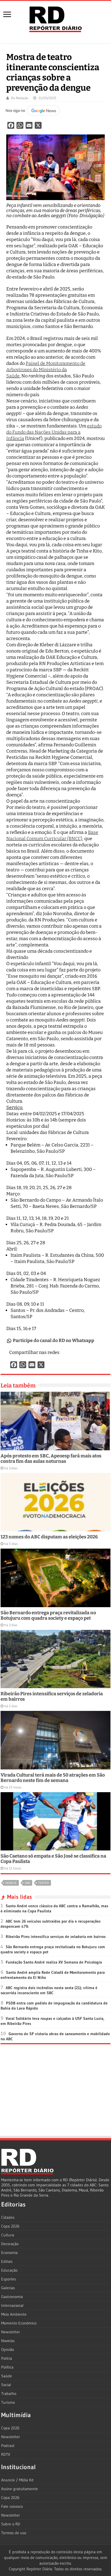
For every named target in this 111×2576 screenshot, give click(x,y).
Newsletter (11, 2332)
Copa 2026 (10, 2226)
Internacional (12, 2305)
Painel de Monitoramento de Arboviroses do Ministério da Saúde (46, 370)
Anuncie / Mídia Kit (17, 2480)
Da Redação (20, 98)
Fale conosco (12, 2506)
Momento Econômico (19, 2323)
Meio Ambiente (14, 2314)
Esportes (9, 2279)
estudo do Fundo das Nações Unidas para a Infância (54, 432)
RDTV (6, 2454)
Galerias (8, 2288)
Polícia (7, 2358)
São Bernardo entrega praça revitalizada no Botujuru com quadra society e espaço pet (48, 1615)
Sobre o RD (11, 2524)
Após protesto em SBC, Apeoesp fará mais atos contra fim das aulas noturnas (51, 1459)
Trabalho (9, 2394)
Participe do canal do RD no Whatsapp (54, 1340)
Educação (9, 2270)
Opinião (8, 2349)
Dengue (11, 1883)
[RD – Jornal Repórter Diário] (55, 18)
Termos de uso (14, 2533)
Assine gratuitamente (19, 2489)
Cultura (8, 2235)
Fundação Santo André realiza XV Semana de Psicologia (54, 1962)
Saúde (7, 2376)
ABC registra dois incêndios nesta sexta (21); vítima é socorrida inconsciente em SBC (49, 1990)
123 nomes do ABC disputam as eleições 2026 (49, 1537)
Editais (7, 2261)
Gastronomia (12, 2297)
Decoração (10, 2244)
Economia (9, 2253)
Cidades (8, 2217)
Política (7, 2367)
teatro (44, 1883)
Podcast (8, 2446)
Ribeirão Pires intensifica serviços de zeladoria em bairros (56, 1937)
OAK (27, 1883)
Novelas (8, 2341)
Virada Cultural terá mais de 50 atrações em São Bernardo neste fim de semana (53, 1778)
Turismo (8, 2402)
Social (6, 2385)
